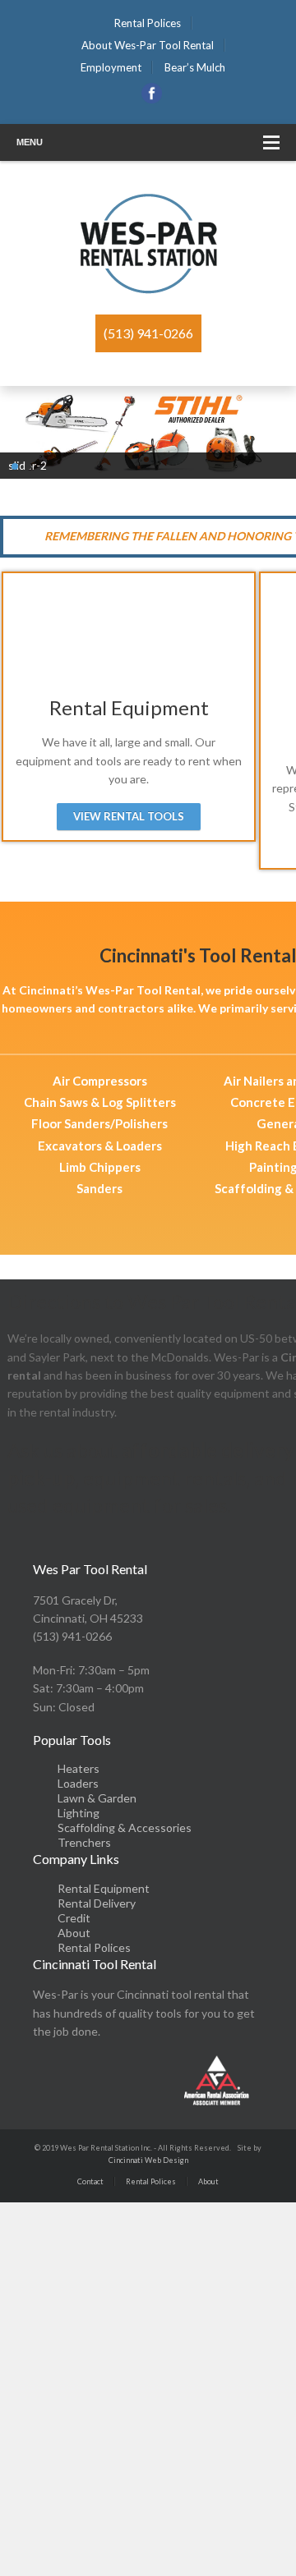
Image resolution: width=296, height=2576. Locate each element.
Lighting (79, 1813)
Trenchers (84, 1842)
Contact (90, 2181)
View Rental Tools (129, 816)
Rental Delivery (97, 1903)
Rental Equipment (104, 1888)
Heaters (79, 1768)
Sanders (99, 1188)
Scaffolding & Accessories (125, 1828)
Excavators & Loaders (100, 1146)
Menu (30, 142)
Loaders (78, 1783)
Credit (74, 1918)
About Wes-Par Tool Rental (148, 45)
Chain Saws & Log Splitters (100, 1102)
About (74, 1933)
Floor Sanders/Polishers (99, 1123)
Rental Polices (148, 23)
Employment (111, 67)
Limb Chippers (100, 1167)
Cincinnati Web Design (148, 2160)
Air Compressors (100, 1081)
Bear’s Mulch (195, 67)
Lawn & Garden (97, 1798)
